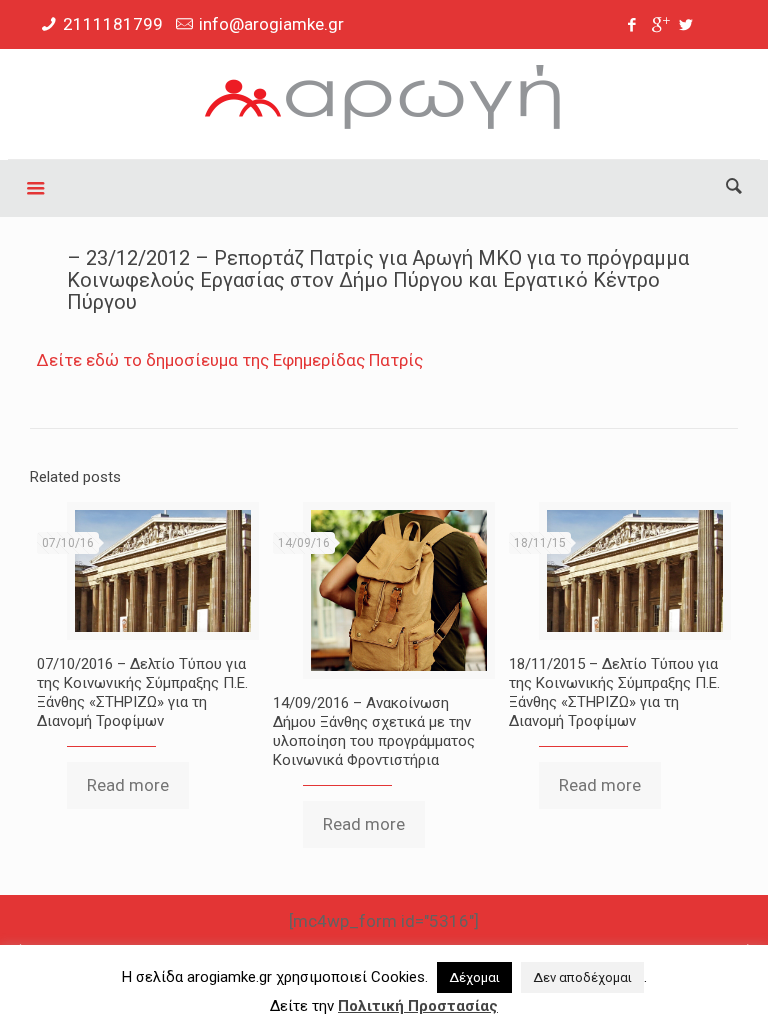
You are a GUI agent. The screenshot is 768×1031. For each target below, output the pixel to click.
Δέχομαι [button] (474, 977)
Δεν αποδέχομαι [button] (582, 977)
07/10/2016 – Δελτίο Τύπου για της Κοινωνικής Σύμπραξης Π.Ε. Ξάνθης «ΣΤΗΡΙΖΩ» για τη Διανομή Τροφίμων (142, 692)
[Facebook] (632, 25)
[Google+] (659, 25)
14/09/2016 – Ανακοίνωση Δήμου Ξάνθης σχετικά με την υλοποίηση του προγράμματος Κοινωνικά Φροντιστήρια (374, 731)
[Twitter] (686, 25)
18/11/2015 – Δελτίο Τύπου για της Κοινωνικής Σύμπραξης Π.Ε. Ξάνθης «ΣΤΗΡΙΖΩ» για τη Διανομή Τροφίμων (614, 692)
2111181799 (113, 24)
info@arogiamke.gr (271, 24)
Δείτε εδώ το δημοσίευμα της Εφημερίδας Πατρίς (230, 360)
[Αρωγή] (383, 104)
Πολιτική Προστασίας (418, 1006)
